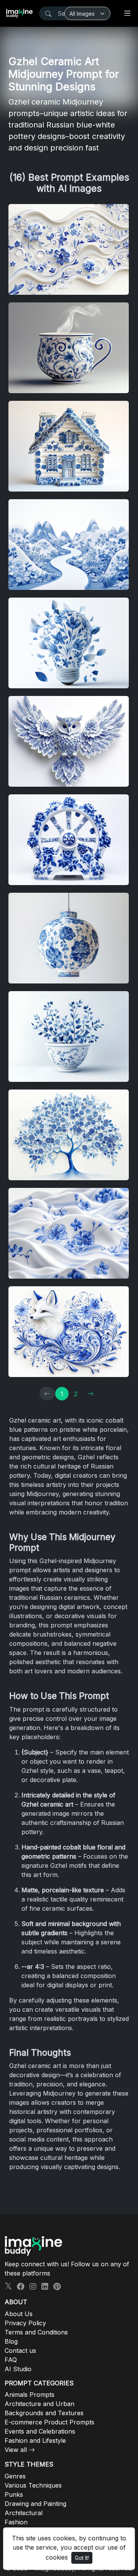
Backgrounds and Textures (44, 2413)
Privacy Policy (25, 2323)
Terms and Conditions (36, 2332)
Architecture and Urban (39, 2404)
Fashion (16, 2522)
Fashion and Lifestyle (35, 2440)
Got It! (82, 2558)
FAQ (11, 2360)
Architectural (24, 2513)
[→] (90, 1394)
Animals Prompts (30, 2395)
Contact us (20, 2351)
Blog (11, 2341)
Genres (15, 2476)
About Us (19, 2314)
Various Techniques (33, 2485)
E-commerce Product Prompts (49, 2422)
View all (16, 2450)
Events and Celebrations (40, 2431)
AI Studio (18, 2369)
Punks (14, 2494)
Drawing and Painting (35, 2504)
